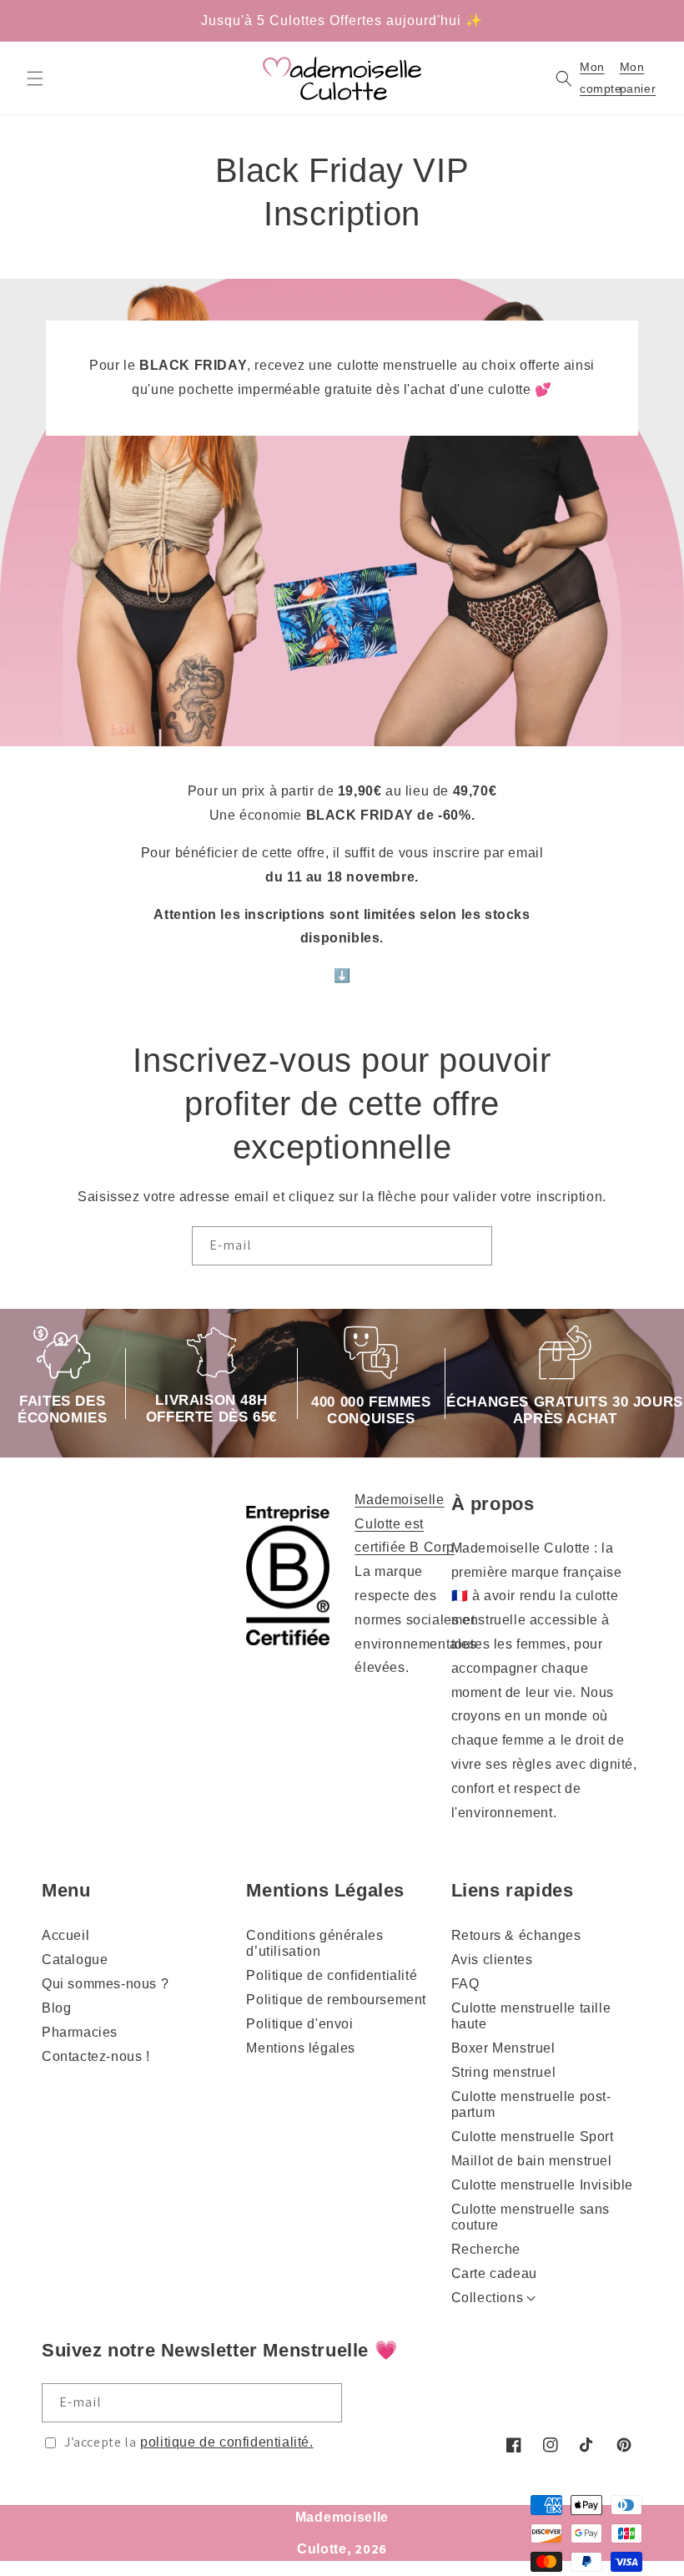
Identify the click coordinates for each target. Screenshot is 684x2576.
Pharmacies (80, 2032)
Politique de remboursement (336, 2000)
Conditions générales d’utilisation (314, 1943)
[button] (35, 78)
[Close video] (440, 1225)
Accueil (65, 1935)
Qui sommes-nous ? (105, 1984)
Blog (56, 2008)
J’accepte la (189, 2442)
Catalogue (75, 1960)
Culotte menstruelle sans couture (531, 2217)
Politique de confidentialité (332, 1975)
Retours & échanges (516, 1935)
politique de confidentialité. (226, 2442)
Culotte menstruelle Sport (533, 2137)
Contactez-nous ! (96, 2056)
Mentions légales (301, 2048)
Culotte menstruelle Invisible (542, 2185)
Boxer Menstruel (503, 2048)
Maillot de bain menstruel (532, 2161)
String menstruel (504, 2072)
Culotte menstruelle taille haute (531, 2016)
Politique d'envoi (299, 2024)
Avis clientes (492, 1960)
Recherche (486, 2249)
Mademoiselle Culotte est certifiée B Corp (405, 1524)
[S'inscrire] (473, 1246)
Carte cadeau (494, 2273)
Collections (488, 2298)
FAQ (465, 1984)
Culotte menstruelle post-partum (531, 2104)
